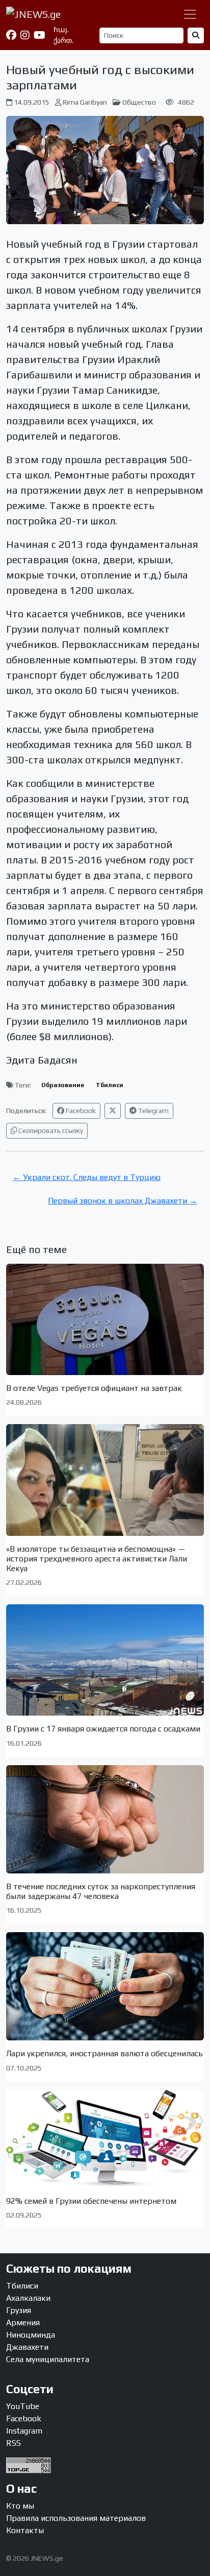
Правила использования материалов (76, 2518)
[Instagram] (25, 35)
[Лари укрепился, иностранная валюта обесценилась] (105, 1986)
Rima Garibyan (85, 102)
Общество (139, 102)
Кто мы (20, 2506)
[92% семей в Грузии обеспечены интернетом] (105, 2139)
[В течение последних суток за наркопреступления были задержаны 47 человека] (105, 1819)
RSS (14, 2443)
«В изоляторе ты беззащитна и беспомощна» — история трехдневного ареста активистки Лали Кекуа (97, 1559)
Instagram (24, 2431)
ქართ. (63, 40)
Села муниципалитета (48, 2359)
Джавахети (27, 2347)
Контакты (25, 2530)
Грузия (19, 2310)
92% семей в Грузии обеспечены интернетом (91, 2201)
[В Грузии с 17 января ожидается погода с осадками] (105, 1660)
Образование (63, 1085)
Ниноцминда (31, 2335)
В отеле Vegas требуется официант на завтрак (94, 1388)
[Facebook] (11, 35)
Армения (23, 2322)
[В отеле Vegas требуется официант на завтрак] (105, 1319)
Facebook (80, 1111)
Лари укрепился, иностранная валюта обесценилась (104, 2053)
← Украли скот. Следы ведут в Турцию (87, 1177)
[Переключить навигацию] (190, 14)
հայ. (61, 30)
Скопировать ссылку (50, 1130)
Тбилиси (110, 1085)
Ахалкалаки (28, 2298)
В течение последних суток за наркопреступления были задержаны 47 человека (101, 1891)
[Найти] (196, 35)
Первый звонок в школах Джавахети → (123, 1201)
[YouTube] (40, 35)
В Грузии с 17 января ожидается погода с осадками (103, 1729)
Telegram (153, 1111)
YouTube (23, 2406)
